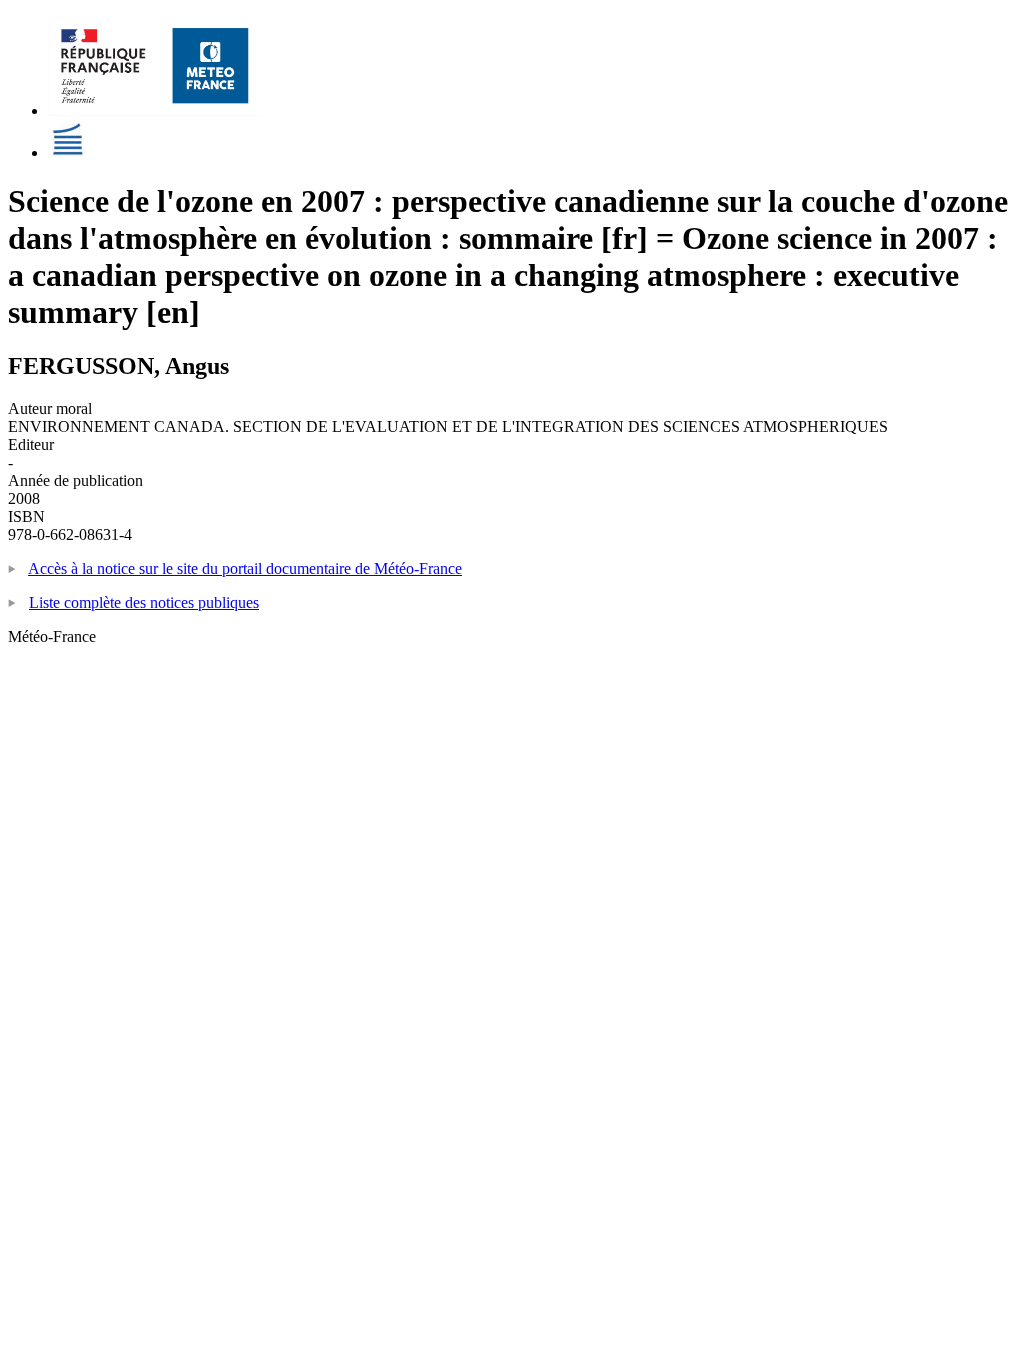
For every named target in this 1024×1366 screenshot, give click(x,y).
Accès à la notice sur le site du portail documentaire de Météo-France (245, 568)
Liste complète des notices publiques (144, 602)
